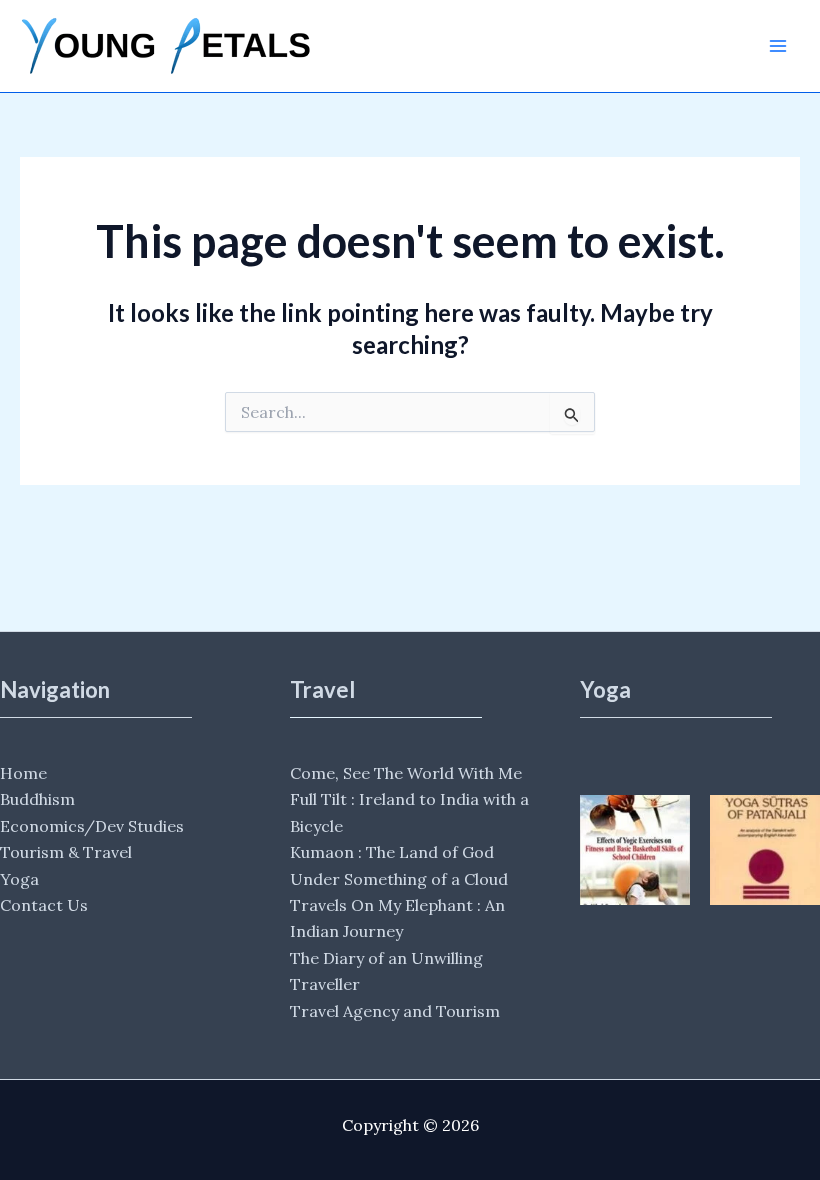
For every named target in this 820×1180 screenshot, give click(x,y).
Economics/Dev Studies (92, 826)
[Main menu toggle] (778, 46)
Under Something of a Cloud (399, 879)
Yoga (19, 879)
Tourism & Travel (66, 852)
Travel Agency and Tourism (395, 1011)
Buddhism (37, 799)
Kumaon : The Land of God (392, 852)
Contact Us (44, 905)
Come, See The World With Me (406, 773)
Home (23, 773)
